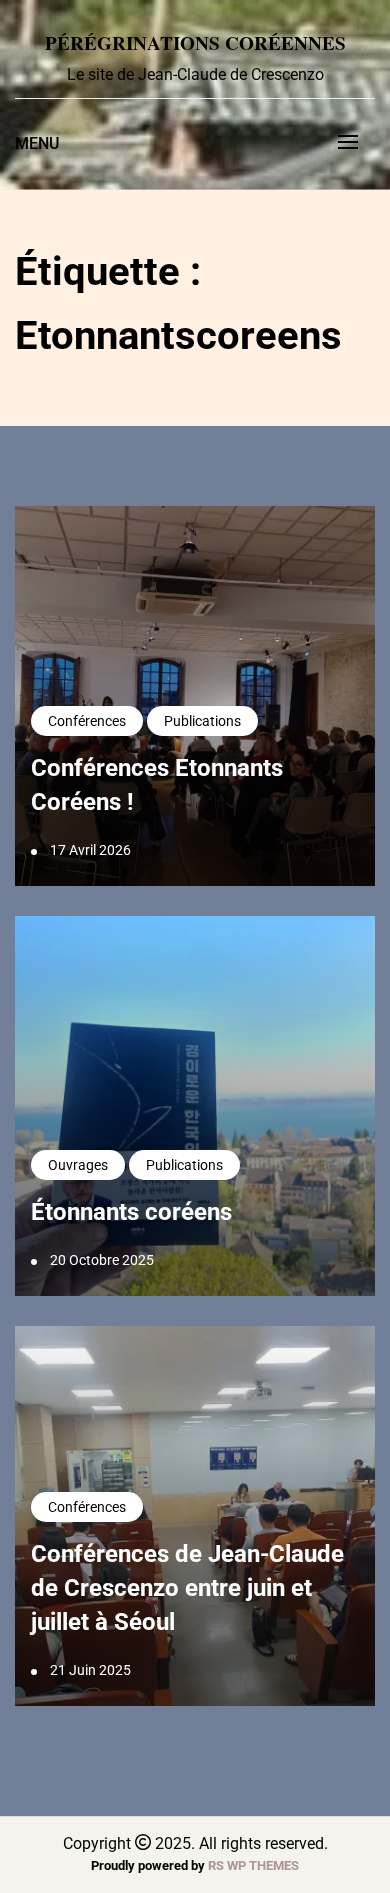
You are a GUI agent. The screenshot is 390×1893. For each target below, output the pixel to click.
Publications (202, 721)
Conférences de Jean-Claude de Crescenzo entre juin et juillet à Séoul (187, 1587)
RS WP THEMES (253, 1865)
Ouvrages (78, 1165)
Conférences (87, 721)
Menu (37, 143)
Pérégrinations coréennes (195, 43)
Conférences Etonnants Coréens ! (157, 785)
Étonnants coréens (131, 1212)
